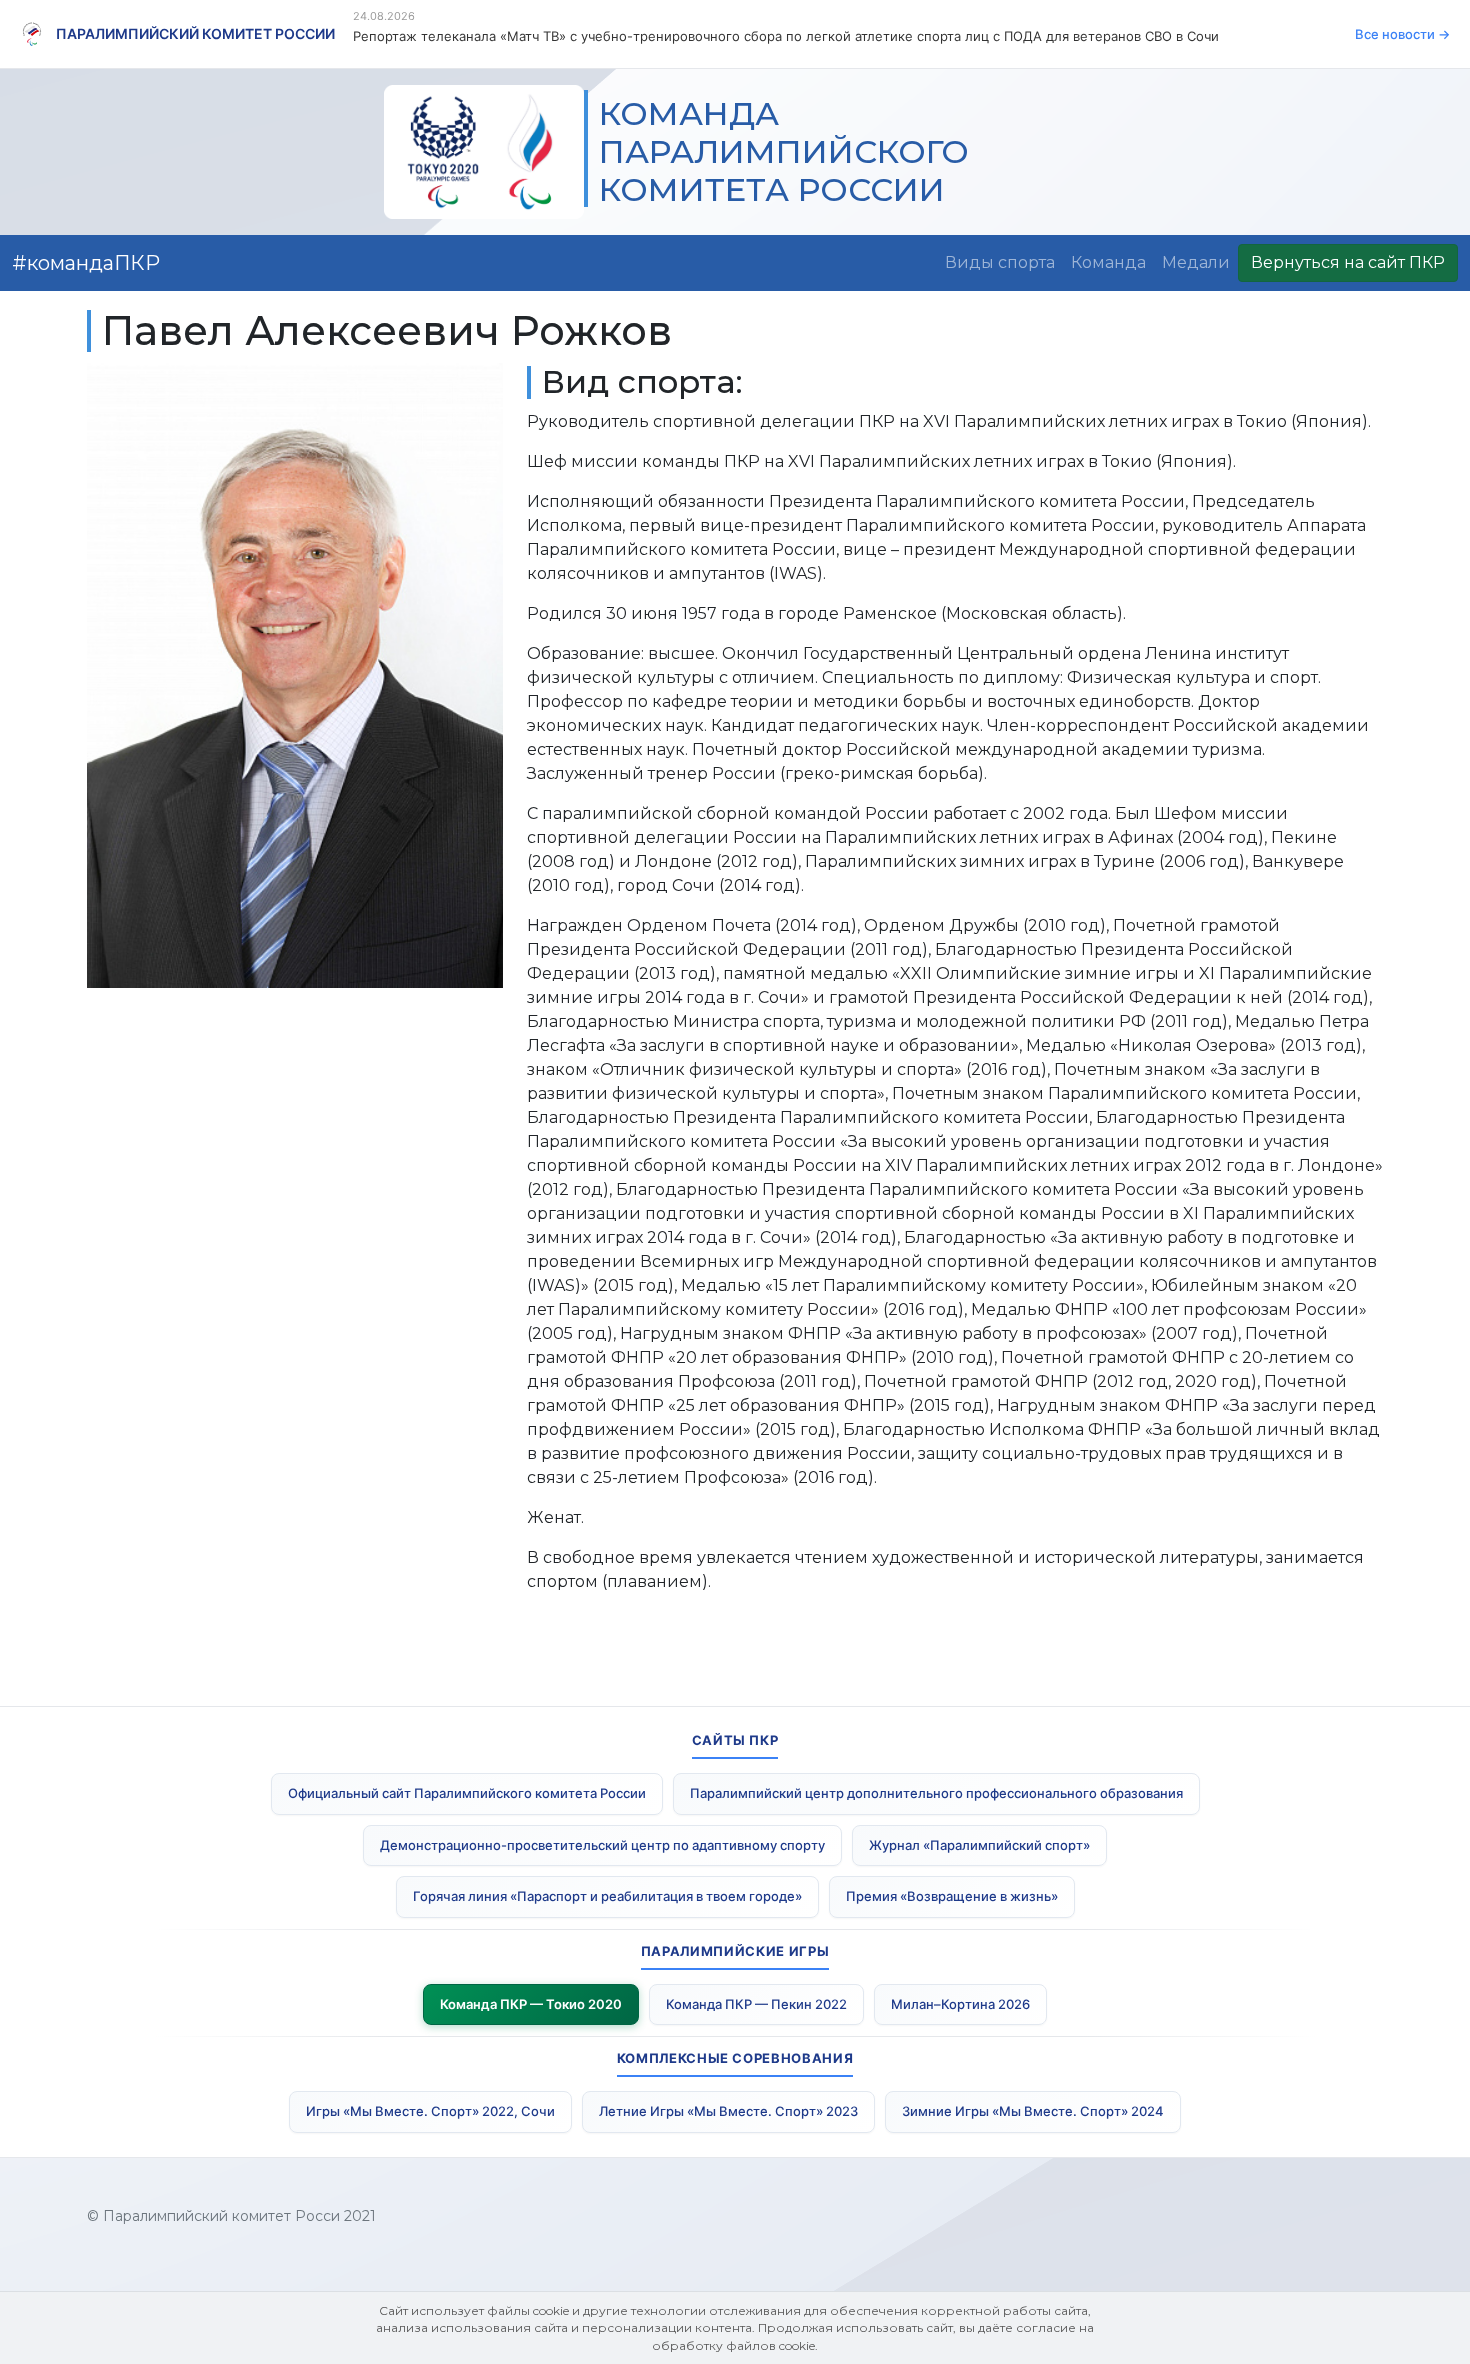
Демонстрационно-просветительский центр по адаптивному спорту (602, 1845)
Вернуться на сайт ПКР (1348, 262)
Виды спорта (1000, 262)
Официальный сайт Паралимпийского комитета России (467, 1793)
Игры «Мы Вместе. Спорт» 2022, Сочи (430, 2111)
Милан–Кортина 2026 (960, 2004)
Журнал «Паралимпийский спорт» (979, 1845)
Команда (1108, 262)
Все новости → (1402, 34)
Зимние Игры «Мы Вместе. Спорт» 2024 (1033, 2111)
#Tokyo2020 (74, 263)
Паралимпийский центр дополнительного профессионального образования (936, 1793)
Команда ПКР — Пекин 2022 (756, 2004)
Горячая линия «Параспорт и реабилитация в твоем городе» (607, 1896)
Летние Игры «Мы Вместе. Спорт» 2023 (728, 2111)
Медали (1196, 262)
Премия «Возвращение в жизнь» (952, 1896)
